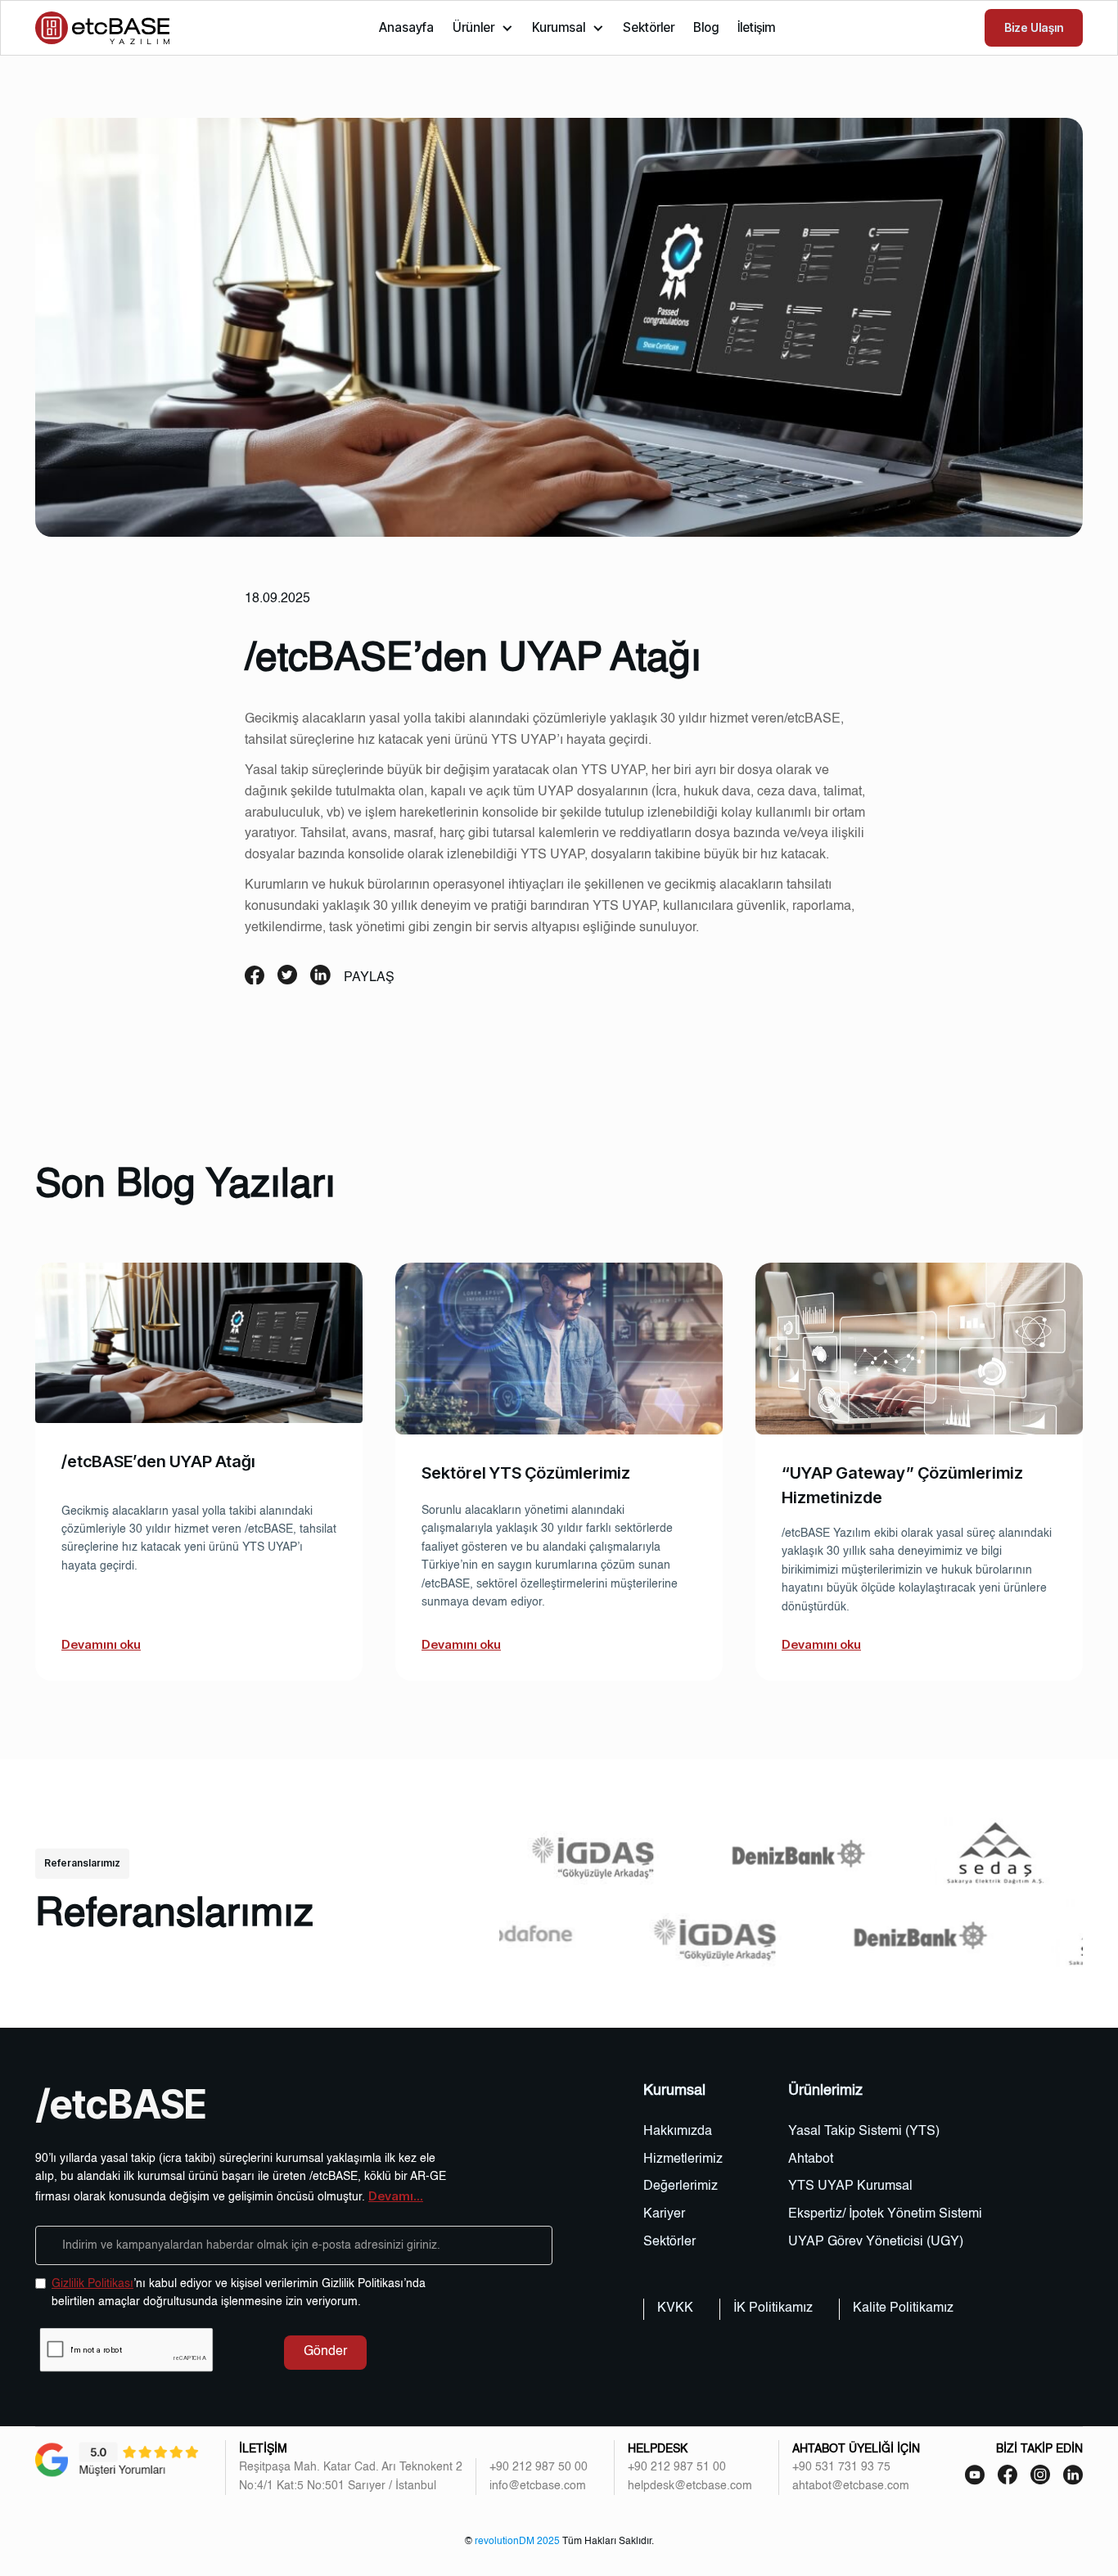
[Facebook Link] (975, 2475)
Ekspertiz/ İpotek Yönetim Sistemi (885, 2214)
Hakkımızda (678, 2132)
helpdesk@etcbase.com (690, 2486)
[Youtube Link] (1008, 2475)
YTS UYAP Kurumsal (850, 2186)
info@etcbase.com (538, 2486)
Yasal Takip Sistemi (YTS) (864, 2132)
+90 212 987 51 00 (677, 2467)
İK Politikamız (773, 2308)
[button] (483, 28)
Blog (706, 27)
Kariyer (664, 2214)
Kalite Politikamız (903, 2308)
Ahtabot (811, 2159)
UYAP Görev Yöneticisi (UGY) (876, 2242)
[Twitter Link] (1073, 2475)
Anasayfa (406, 27)
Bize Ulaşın (1034, 27)
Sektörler (649, 27)
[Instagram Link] (1040, 2475)
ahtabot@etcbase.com (851, 2486)
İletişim (756, 27)
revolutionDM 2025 (517, 2542)
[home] (102, 28)
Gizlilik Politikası (92, 2284)
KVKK (675, 2308)
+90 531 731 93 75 (841, 2467)
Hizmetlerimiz (683, 2159)
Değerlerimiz (681, 2186)
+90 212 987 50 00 (539, 2467)
